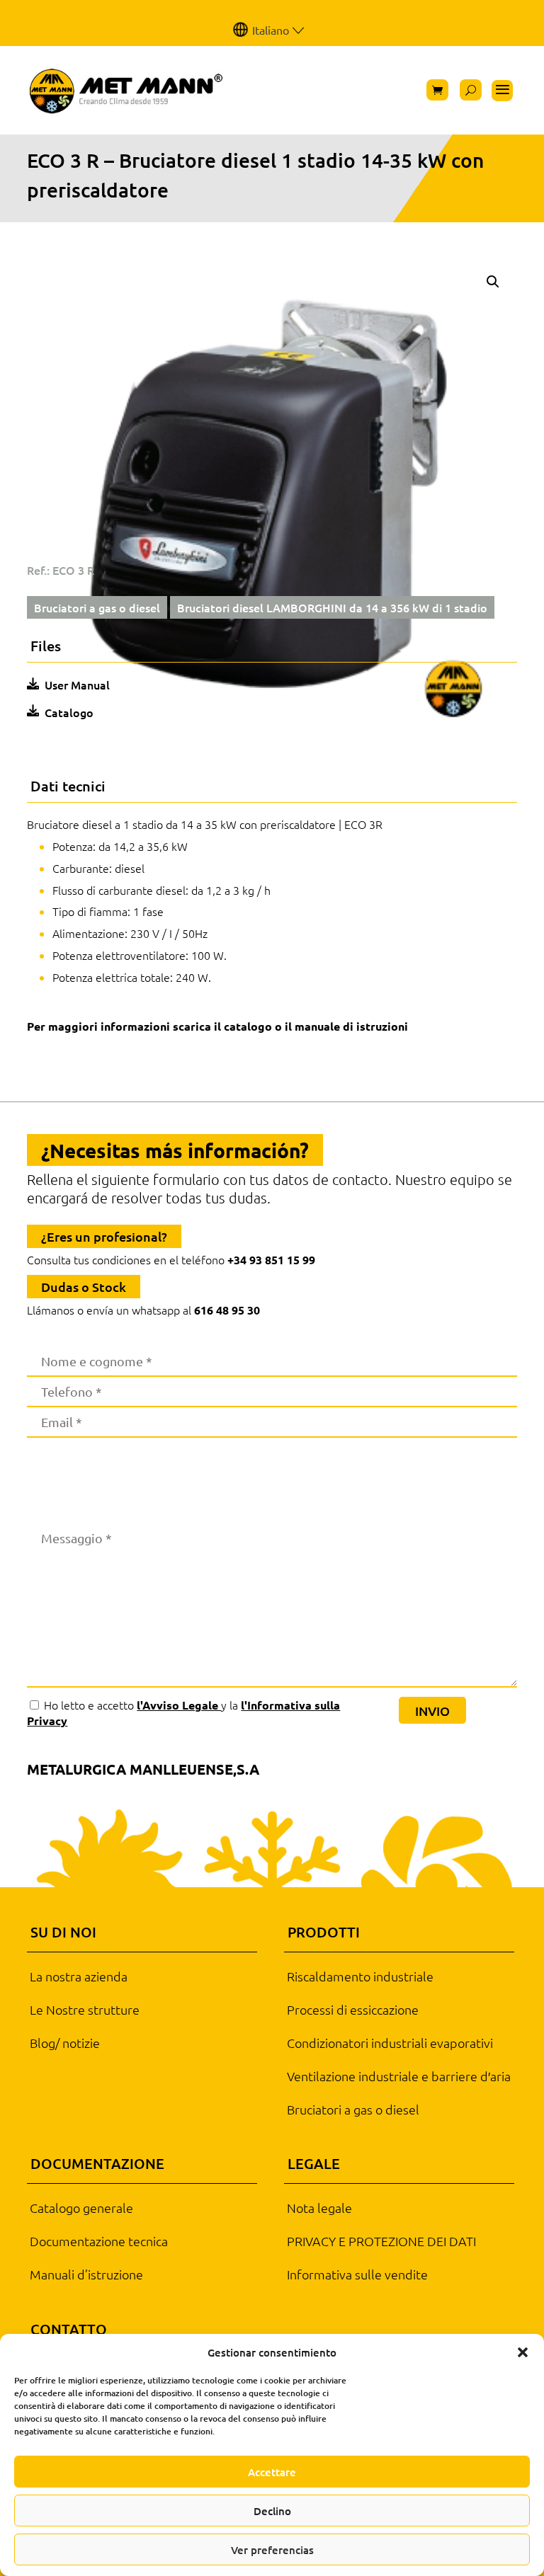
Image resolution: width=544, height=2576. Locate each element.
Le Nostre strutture (85, 2010)
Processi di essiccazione (353, 2010)
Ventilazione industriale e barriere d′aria (399, 2076)
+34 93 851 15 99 (271, 1260)
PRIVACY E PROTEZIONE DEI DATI (381, 2241)
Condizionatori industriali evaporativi (390, 2043)
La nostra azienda (79, 1976)
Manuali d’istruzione (86, 2274)
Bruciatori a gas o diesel (97, 607)
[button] (523, 2352)
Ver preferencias (272, 2550)
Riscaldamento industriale (360, 1976)
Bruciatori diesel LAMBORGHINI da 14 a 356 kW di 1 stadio (332, 607)
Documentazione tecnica (99, 2241)
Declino (272, 2511)
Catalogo (69, 712)
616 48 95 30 (227, 1310)
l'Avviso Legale (179, 1705)
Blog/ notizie (65, 2043)
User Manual (77, 685)
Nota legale (319, 2208)
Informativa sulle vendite (357, 2274)
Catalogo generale (81, 2208)
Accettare (272, 2472)
